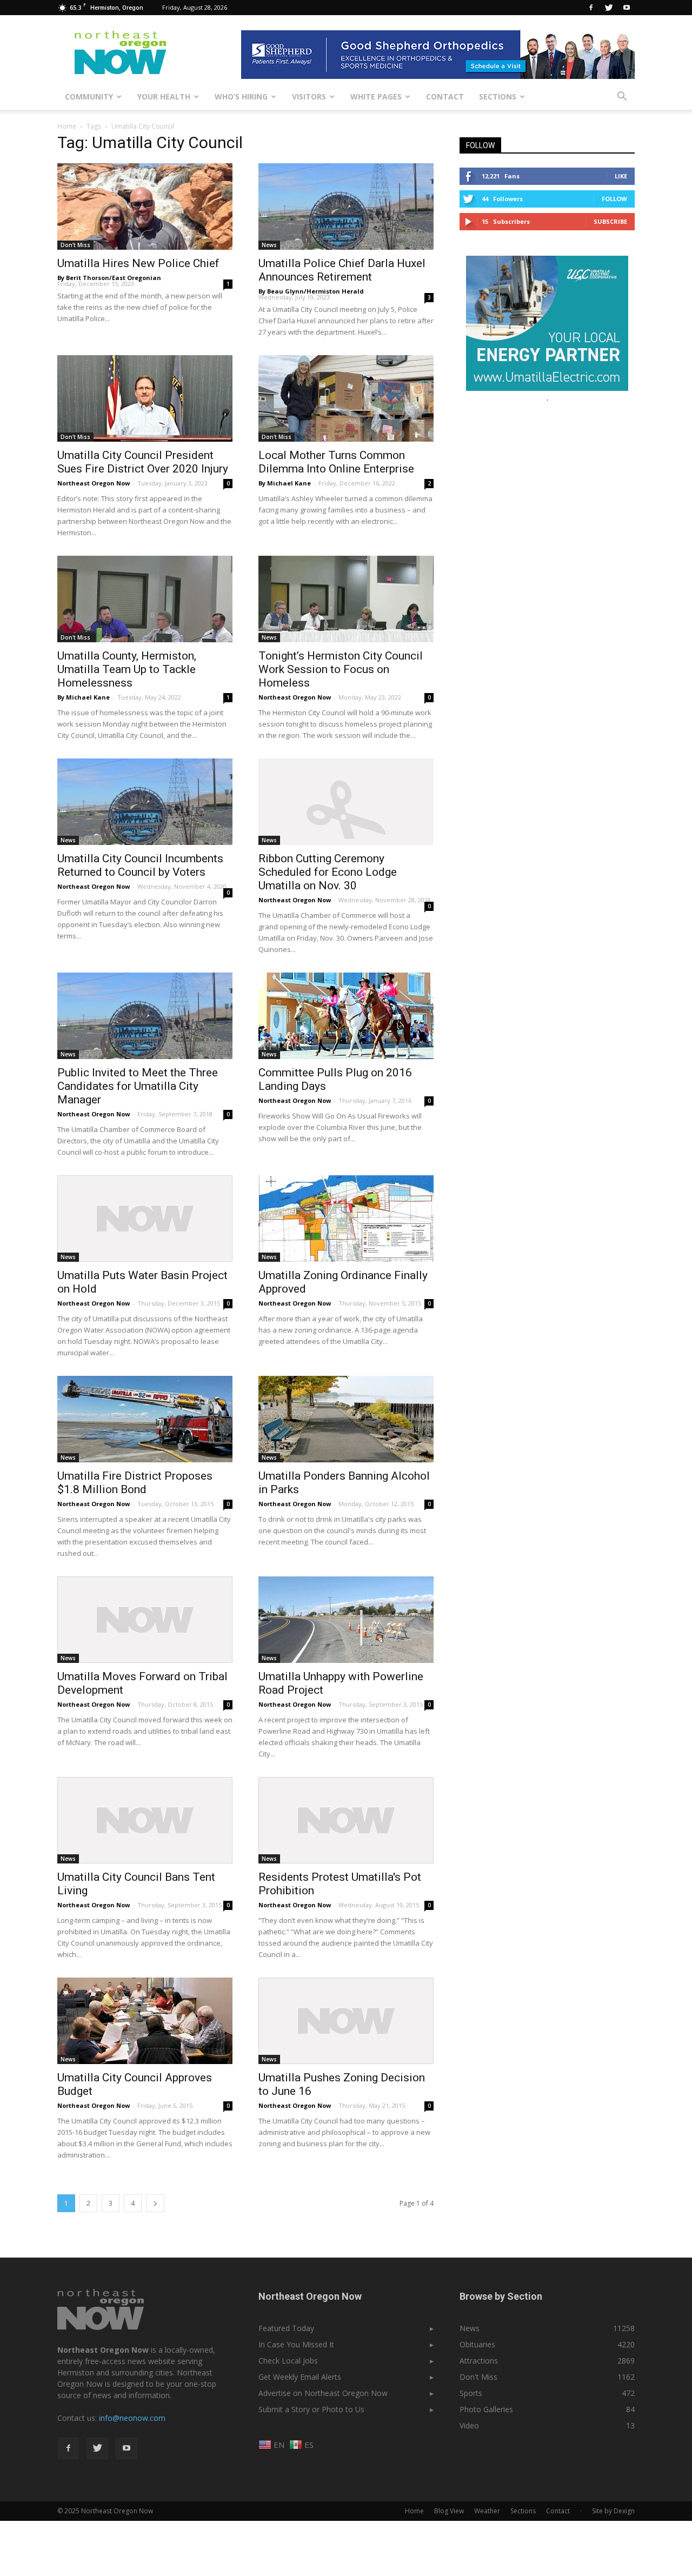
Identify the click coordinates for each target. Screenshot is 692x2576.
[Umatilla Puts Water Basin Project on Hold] (145, 1219)
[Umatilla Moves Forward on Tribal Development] (145, 1620)
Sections (498, 96)
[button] (622, 97)
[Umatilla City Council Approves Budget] (145, 2021)
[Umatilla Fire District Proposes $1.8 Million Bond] (145, 1419)
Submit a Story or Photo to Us (311, 2409)
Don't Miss (75, 245)
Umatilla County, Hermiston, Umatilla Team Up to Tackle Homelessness (127, 669)
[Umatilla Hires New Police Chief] (145, 207)
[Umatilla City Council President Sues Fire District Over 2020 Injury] (145, 398)
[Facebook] (591, 8)
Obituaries (477, 2344)
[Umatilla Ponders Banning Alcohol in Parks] (346, 1419)
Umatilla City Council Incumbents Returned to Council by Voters (140, 865)
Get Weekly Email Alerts (300, 2377)
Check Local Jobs (288, 2361)
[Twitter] (609, 8)
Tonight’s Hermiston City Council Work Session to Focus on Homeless (341, 669)
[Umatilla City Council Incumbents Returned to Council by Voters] (145, 802)
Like (621, 176)
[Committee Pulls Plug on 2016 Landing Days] (346, 1016)
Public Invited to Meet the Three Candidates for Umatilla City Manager (138, 1086)
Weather (487, 2511)
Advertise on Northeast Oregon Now (323, 2393)
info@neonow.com (132, 2418)
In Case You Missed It (296, 2344)
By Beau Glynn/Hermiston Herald (311, 291)
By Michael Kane (285, 483)
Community (89, 96)
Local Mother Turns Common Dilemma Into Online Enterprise (336, 462)
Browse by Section (501, 2296)
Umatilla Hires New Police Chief (138, 263)
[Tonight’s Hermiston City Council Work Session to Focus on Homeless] (346, 599)
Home (67, 126)
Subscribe (610, 221)
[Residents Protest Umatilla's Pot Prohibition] (346, 1820)
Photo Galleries (486, 2409)
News (269, 245)
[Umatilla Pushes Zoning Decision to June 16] (346, 2021)
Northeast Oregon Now (94, 483)
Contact (445, 96)
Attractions (479, 2361)
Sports (471, 2393)
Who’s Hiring (241, 96)
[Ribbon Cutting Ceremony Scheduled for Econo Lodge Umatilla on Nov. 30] (346, 802)
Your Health (164, 96)
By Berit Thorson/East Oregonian (109, 278)
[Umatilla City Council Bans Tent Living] (145, 1820)
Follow (614, 199)
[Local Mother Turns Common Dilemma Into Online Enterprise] (346, 398)
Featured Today (286, 2328)
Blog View (449, 2511)
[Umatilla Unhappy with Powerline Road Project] (346, 1620)
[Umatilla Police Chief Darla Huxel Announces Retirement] (346, 207)
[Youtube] (627, 8)
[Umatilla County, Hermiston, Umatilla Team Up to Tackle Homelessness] (145, 599)
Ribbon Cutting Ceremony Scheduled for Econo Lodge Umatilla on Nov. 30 (328, 872)
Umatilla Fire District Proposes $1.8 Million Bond (135, 1483)
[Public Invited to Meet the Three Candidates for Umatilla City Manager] (145, 1016)
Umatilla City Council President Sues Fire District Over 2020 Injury (143, 462)
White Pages (376, 96)
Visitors (309, 96)
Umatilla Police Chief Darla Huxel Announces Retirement (342, 270)
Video (469, 2425)
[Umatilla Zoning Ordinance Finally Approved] (346, 1219)
